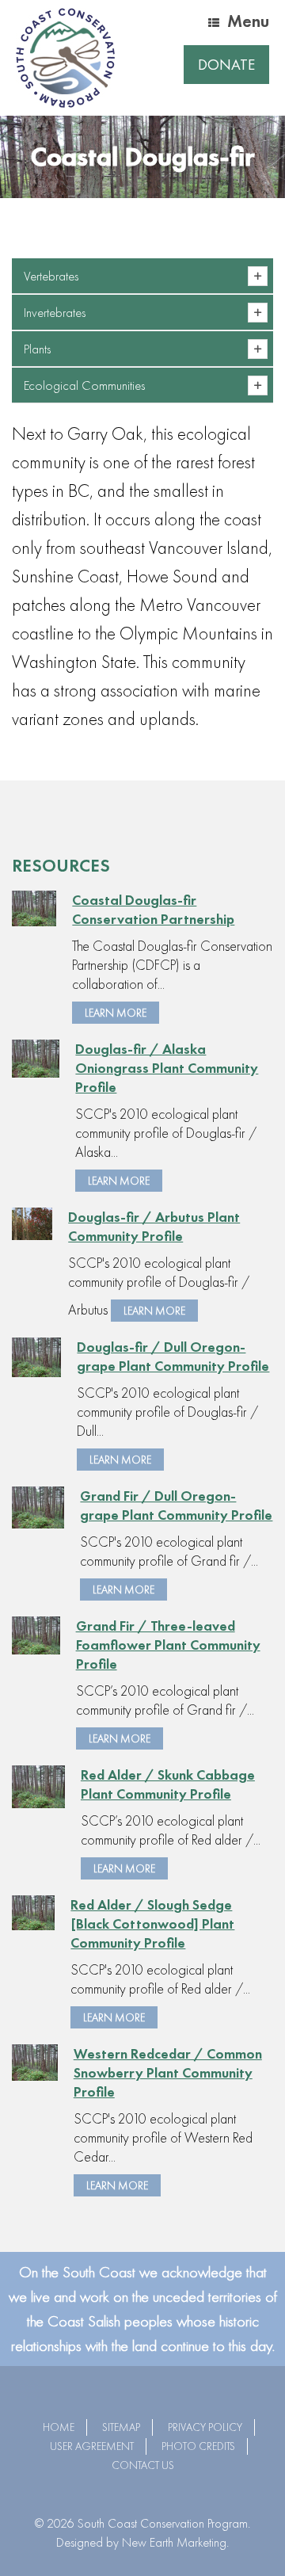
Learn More (116, 1013)
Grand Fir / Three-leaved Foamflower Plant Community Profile (168, 1645)
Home (59, 2427)
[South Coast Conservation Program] (65, 58)
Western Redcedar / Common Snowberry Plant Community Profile (168, 2072)
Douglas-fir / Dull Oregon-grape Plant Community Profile (173, 1356)
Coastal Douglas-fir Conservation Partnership (153, 909)
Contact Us (143, 2465)
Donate (226, 65)
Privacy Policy (205, 2427)
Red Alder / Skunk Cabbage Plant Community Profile (168, 1784)
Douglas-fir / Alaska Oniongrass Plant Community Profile (167, 1068)
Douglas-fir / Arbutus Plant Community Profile (154, 1226)
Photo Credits (198, 2446)
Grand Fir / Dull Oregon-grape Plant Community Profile (176, 1505)
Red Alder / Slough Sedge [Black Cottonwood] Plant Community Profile (152, 1923)
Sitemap (121, 2427)
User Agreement (92, 2446)
